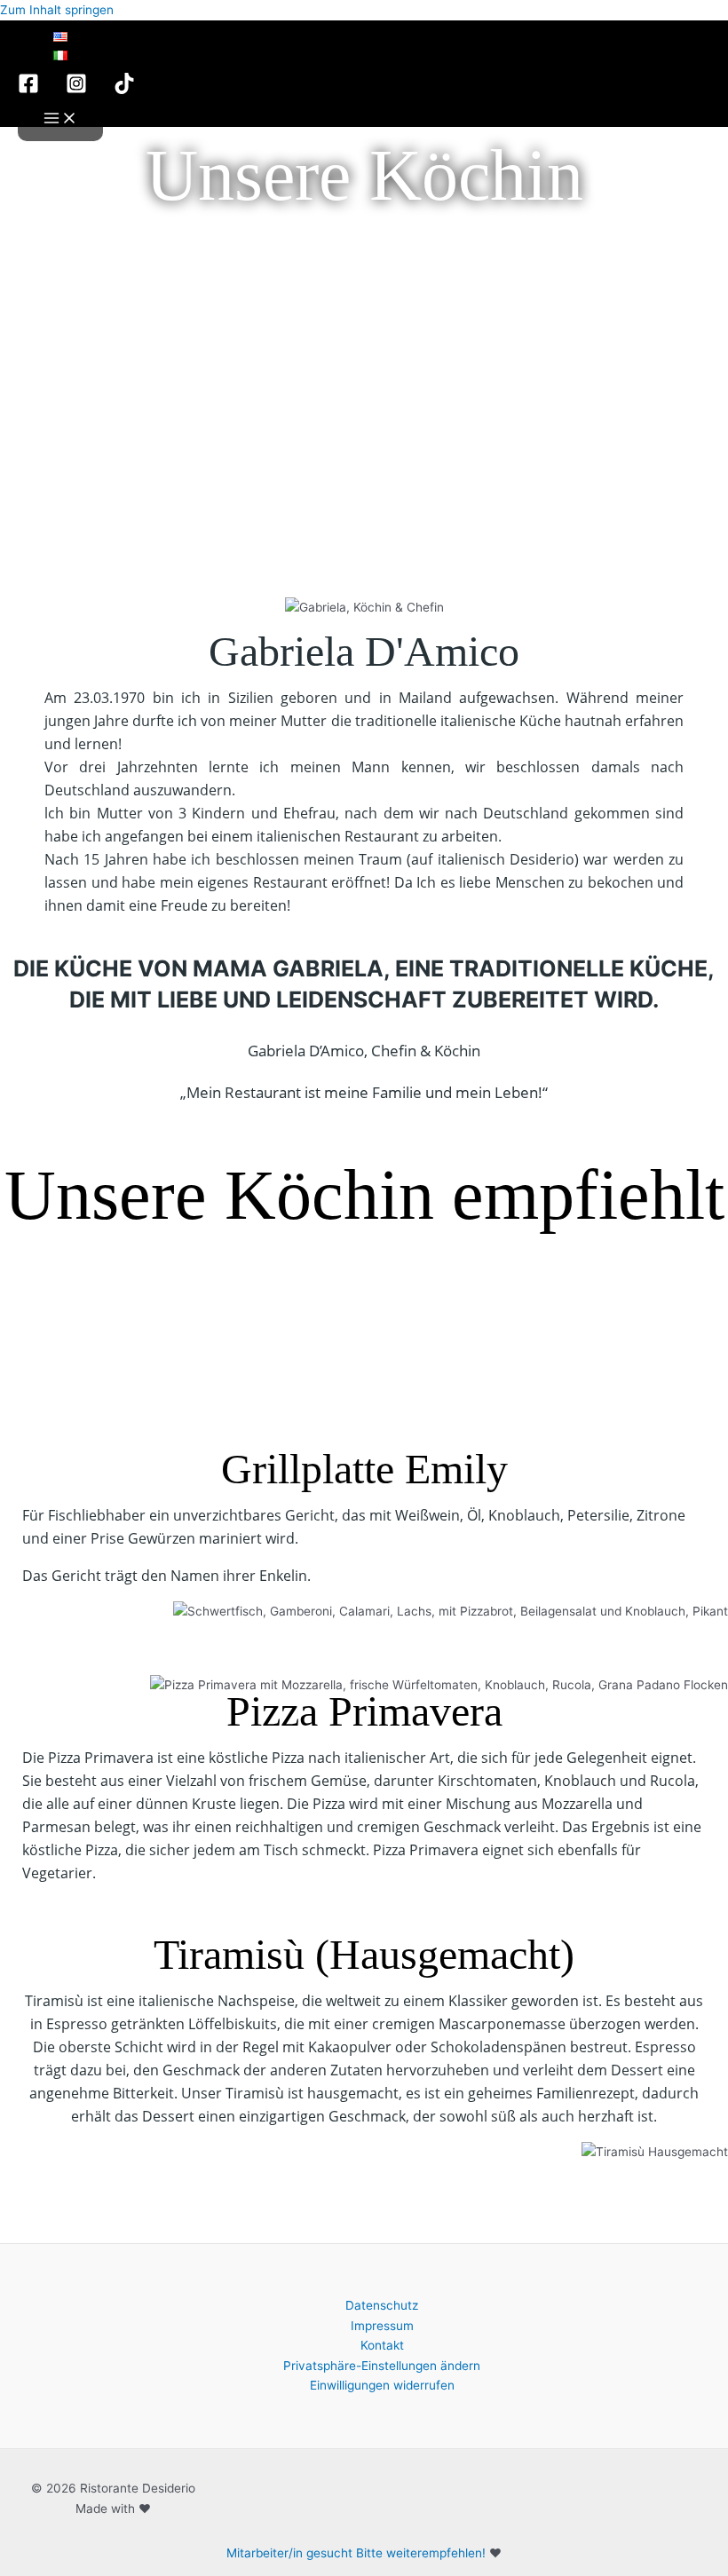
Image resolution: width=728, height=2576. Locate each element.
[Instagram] (76, 90)
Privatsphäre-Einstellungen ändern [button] (382, 2366)
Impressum (382, 2326)
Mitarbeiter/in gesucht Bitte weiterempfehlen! (356, 2553)
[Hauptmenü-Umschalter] (60, 119)
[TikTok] (124, 90)
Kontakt (382, 2345)
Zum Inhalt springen (57, 10)
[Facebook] (28, 90)
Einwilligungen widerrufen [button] (382, 2385)
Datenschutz (382, 2305)
